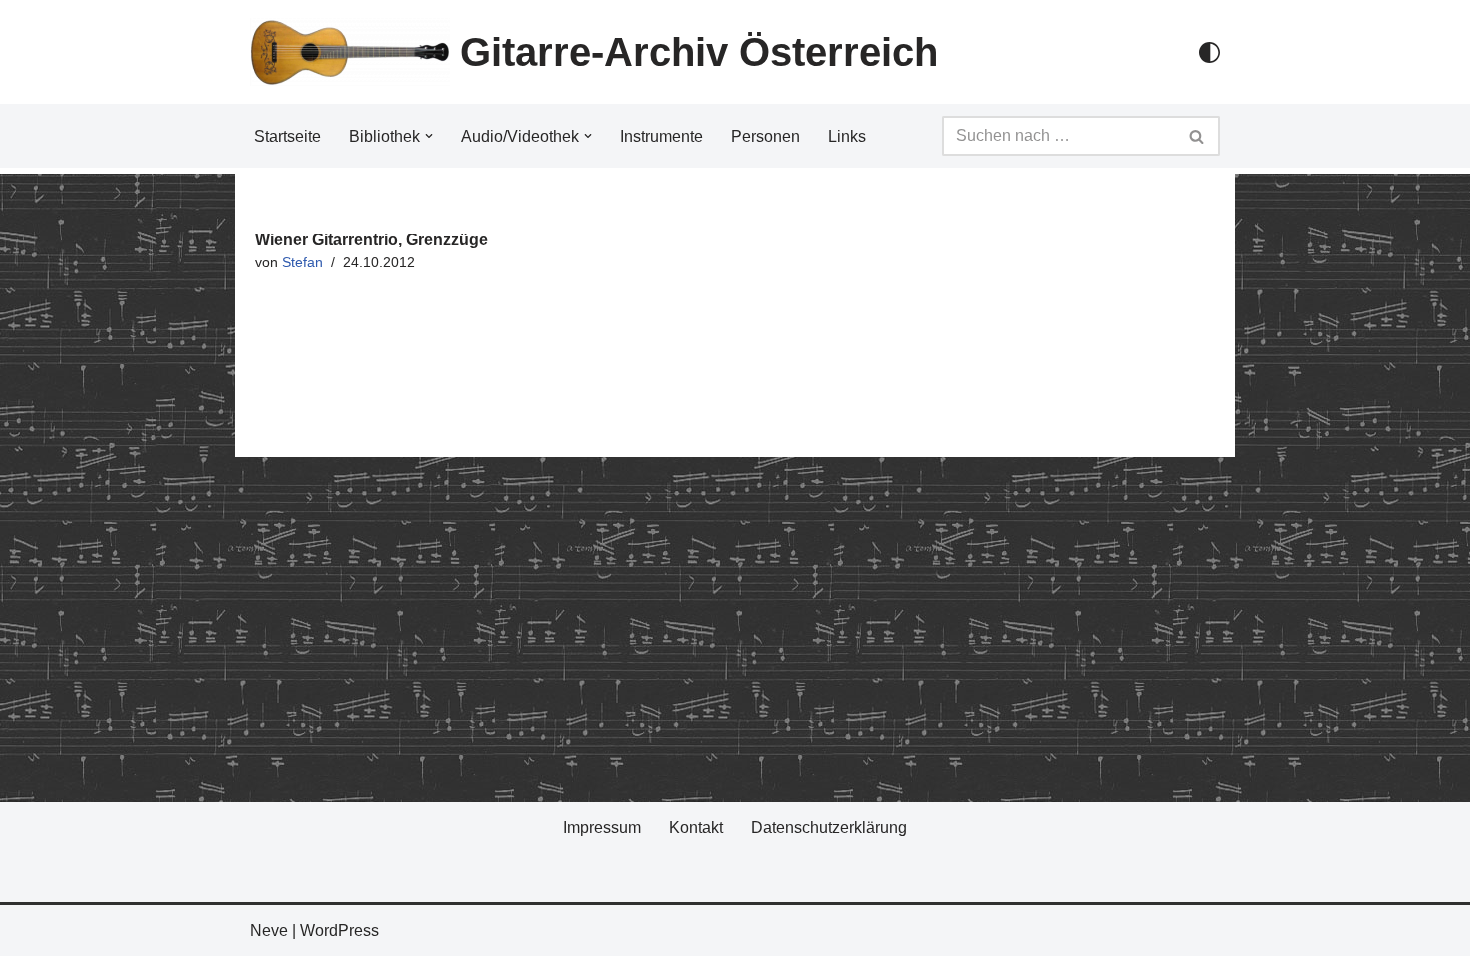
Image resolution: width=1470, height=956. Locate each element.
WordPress (339, 930)
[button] (429, 136)
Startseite (287, 136)
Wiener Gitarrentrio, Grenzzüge (371, 239)
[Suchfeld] (1197, 136)
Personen (765, 136)
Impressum (602, 827)
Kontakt (696, 827)
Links (847, 136)
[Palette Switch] (1209, 52)
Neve (269, 930)
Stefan (302, 262)
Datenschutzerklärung (829, 827)
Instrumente (661, 136)
